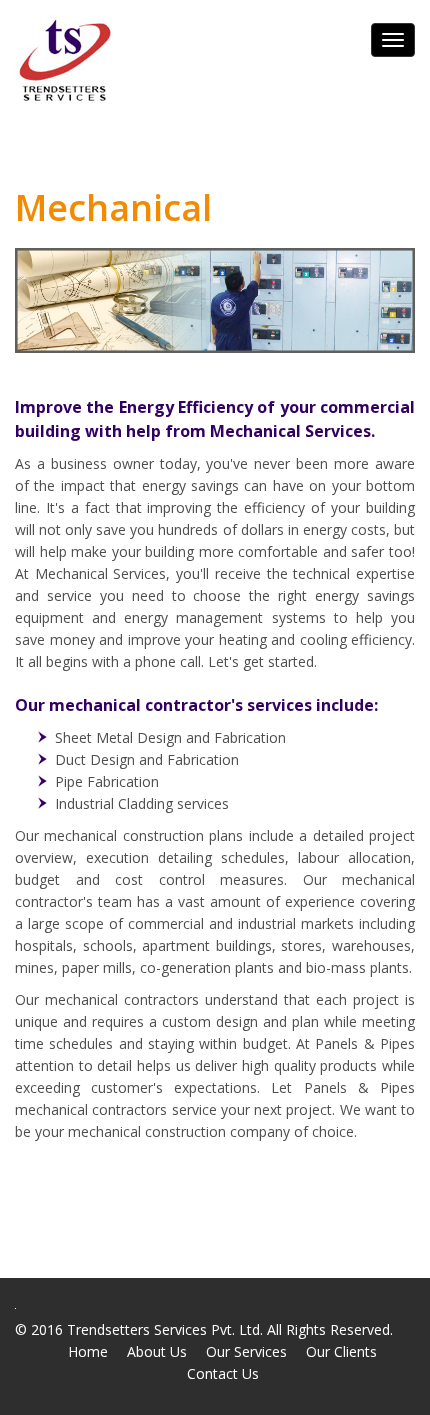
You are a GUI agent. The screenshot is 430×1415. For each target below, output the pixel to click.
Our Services (246, 1351)
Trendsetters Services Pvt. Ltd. (165, 1329)
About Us (157, 1351)
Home (88, 1351)
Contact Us (223, 1373)
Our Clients (341, 1351)
